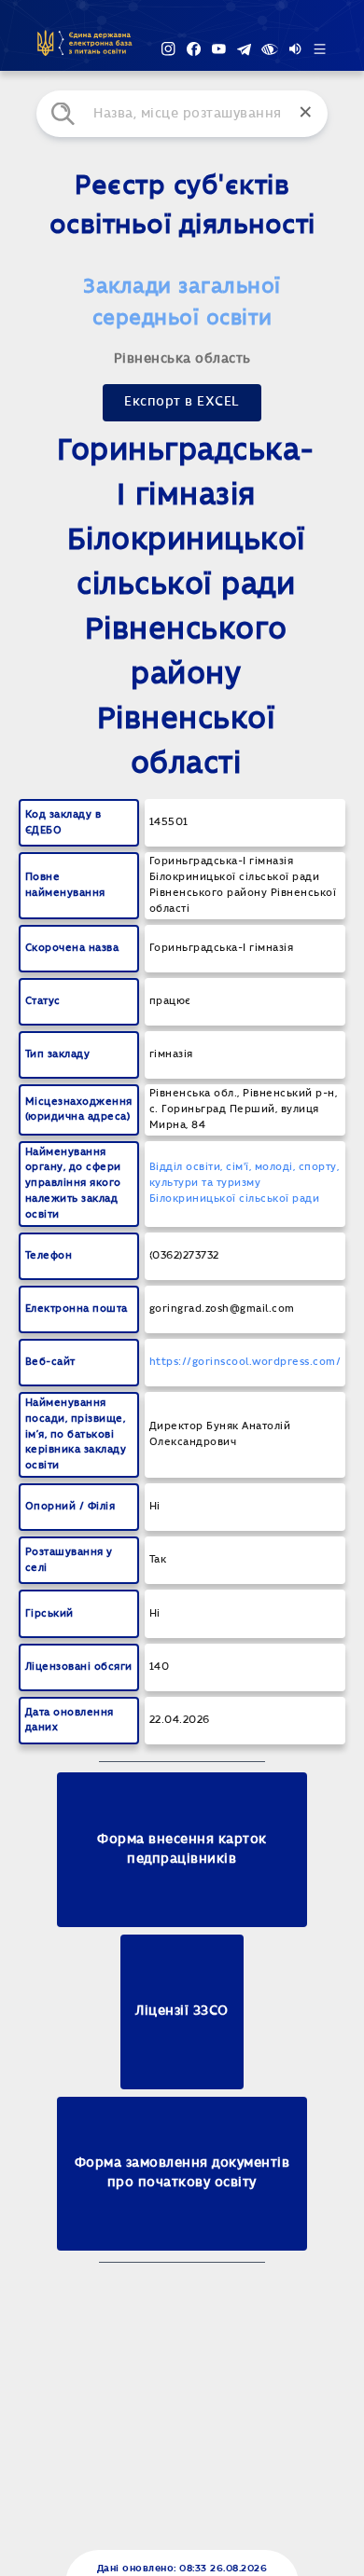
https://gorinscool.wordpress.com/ (245, 1362)
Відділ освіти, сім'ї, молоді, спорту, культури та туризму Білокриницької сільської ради (245, 1183)
